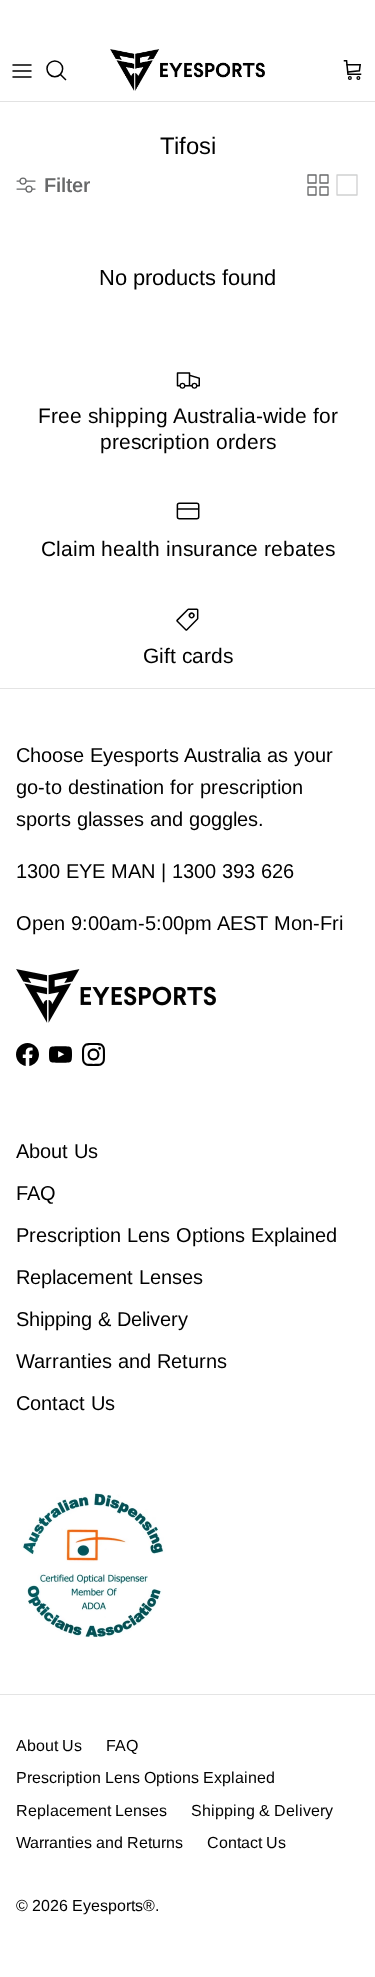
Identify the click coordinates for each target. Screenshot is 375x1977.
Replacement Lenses (109, 1277)
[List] (347, 185)
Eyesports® (113, 1905)
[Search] (66, 70)
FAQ (36, 1193)
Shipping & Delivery (102, 1319)
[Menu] (22, 70)
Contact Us (65, 1403)
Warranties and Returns (121, 1361)
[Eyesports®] (187, 70)
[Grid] (318, 185)
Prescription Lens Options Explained (176, 1235)
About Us (57, 1151)
